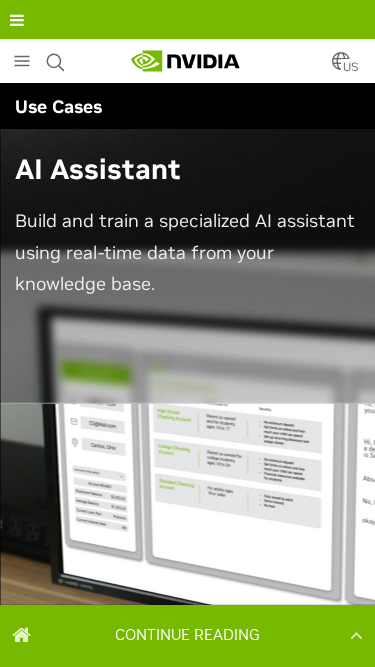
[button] (187, 635)
